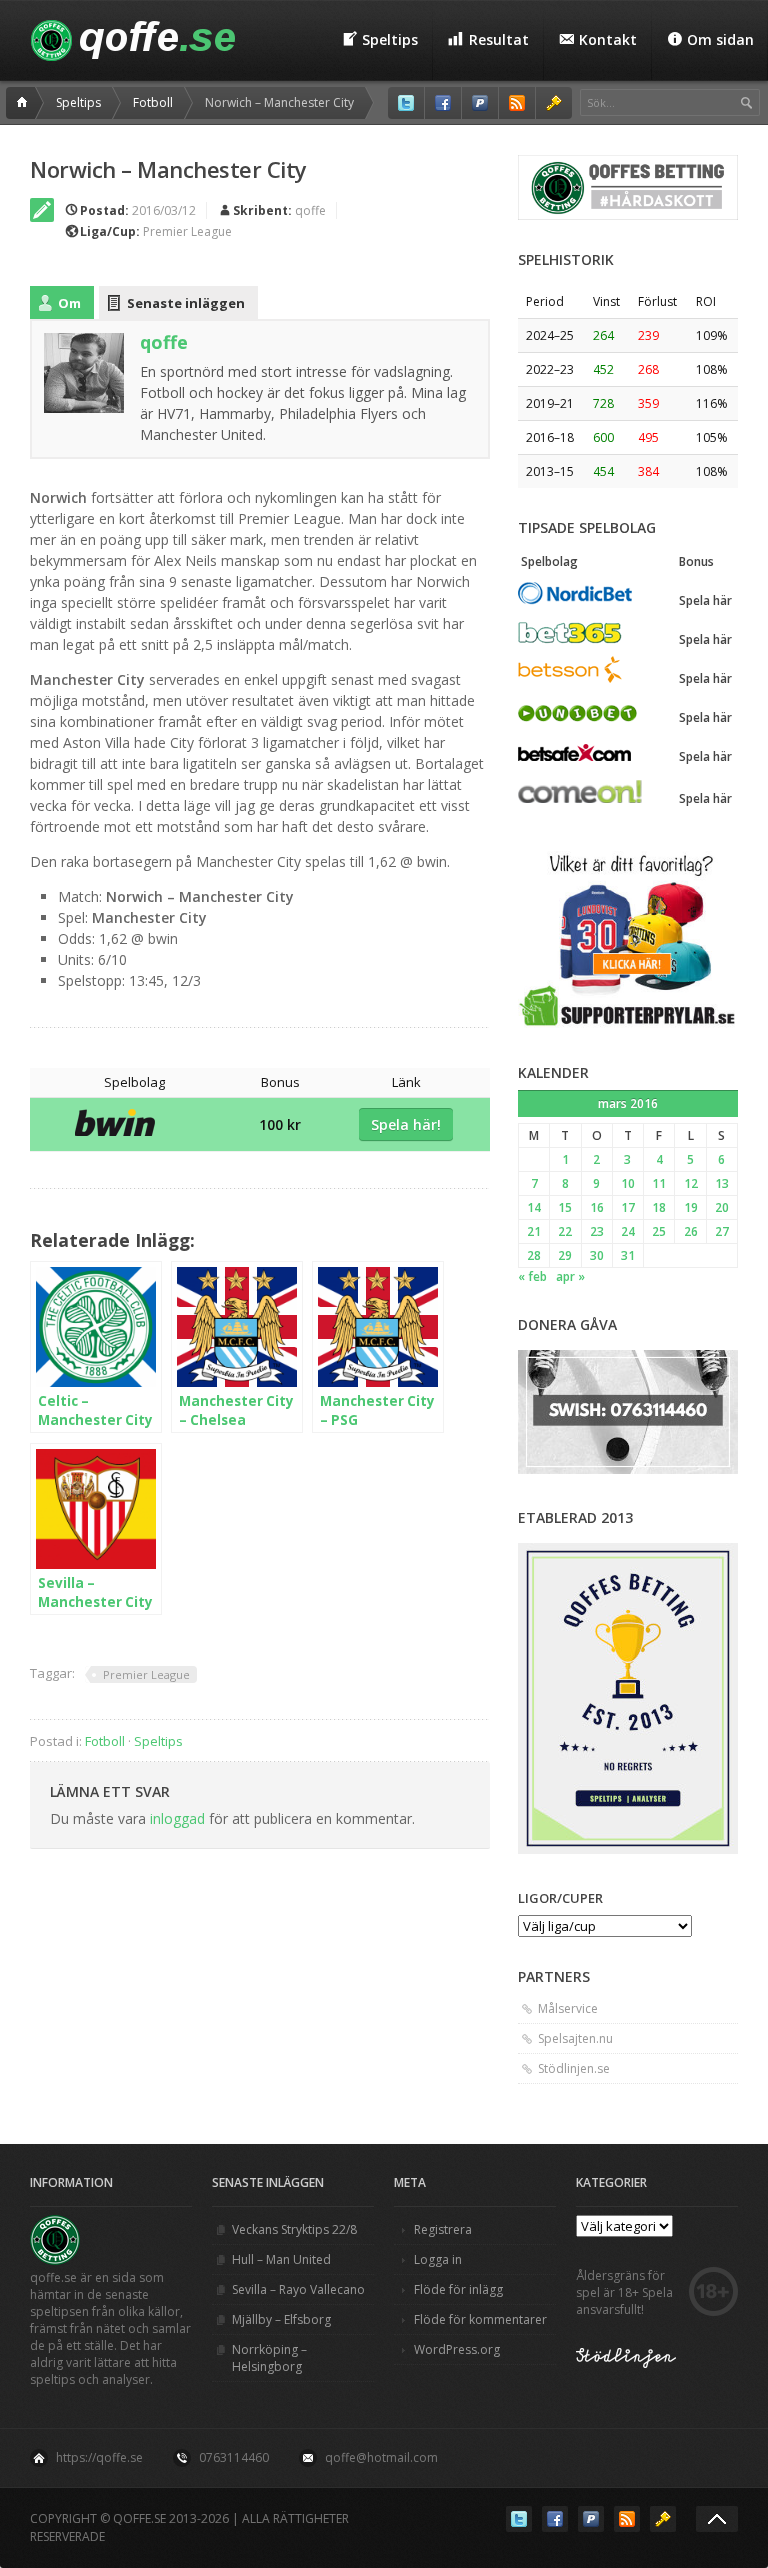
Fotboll (153, 102)
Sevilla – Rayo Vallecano (298, 2289)
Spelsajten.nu (575, 2038)
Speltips (78, 102)
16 (597, 1207)
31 (628, 1255)
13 (722, 1183)
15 (565, 1207)
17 (628, 1207)
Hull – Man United (281, 2259)
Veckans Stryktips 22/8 (294, 2229)
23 (597, 1231)
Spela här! (406, 1124)
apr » (570, 1276)
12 (691, 1183)
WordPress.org (457, 2349)
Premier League (187, 231)
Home (25, 103)
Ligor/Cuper (560, 1898)
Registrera (443, 2229)
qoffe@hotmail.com (381, 2457)
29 (565, 1255)
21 (534, 1231)
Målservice (568, 2008)
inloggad (177, 1818)
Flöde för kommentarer (480, 2319)
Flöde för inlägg (458, 2289)
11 (659, 1183)
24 (628, 1231)
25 (659, 1231)
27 (722, 1231)
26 (691, 1231)
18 (659, 1207)
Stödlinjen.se (574, 2068)
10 (628, 1183)
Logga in (438, 2259)
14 (534, 1207)
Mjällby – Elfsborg (281, 2319)
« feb (532, 1276)
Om (69, 303)
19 (691, 1207)
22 (565, 1231)
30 (597, 1255)
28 (534, 1255)
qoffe (310, 210)
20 (722, 1207)
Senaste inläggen (186, 303)
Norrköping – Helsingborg (269, 2358)
